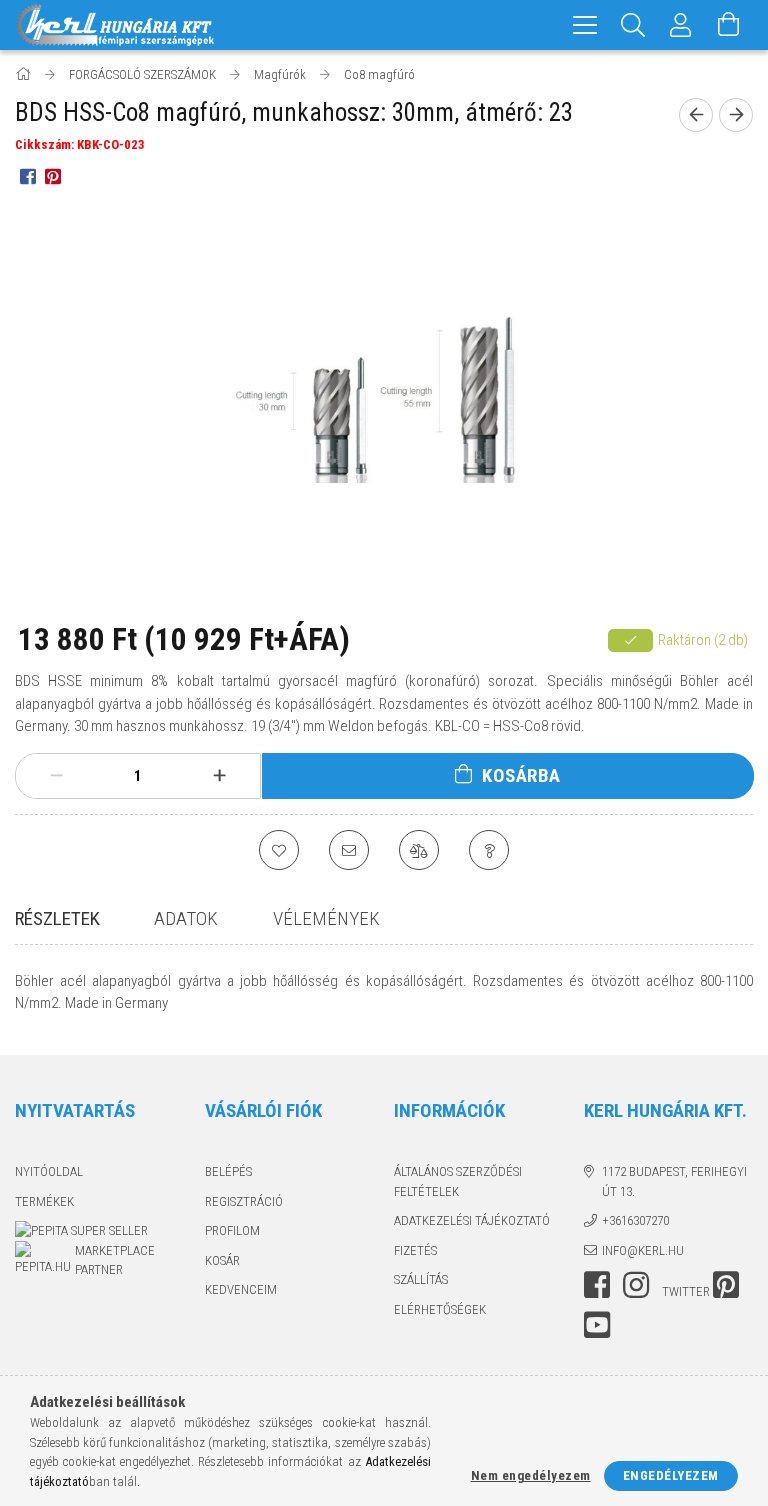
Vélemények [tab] (326, 918)
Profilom (232, 1230)
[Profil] (681, 25)
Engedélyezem (671, 1475)
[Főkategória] (24, 74)
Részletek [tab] (57, 918)
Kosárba (521, 775)
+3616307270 (635, 1220)
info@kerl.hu (643, 1250)
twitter (686, 1291)
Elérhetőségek (440, 1309)
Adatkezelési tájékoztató (472, 1220)
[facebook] (27, 176)
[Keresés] (633, 25)
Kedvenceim (241, 1289)
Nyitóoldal (49, 1171)
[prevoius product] (696, 115)
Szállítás (421, 1279)
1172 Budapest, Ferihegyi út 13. (674, 1181)
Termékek (44, 1201)
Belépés (228, 1171)
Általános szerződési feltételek (458, 1181)
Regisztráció (244, 1201)
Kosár (222, 1260)
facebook (597, 1285)
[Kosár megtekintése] (729, 25)
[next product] (736, 115)
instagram (636, 1285)
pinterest (726, 1285)
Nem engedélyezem (531, 1475)
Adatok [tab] (186, 918)
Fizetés (415, 1250)
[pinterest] (52, 176)
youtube (597, 1325)
